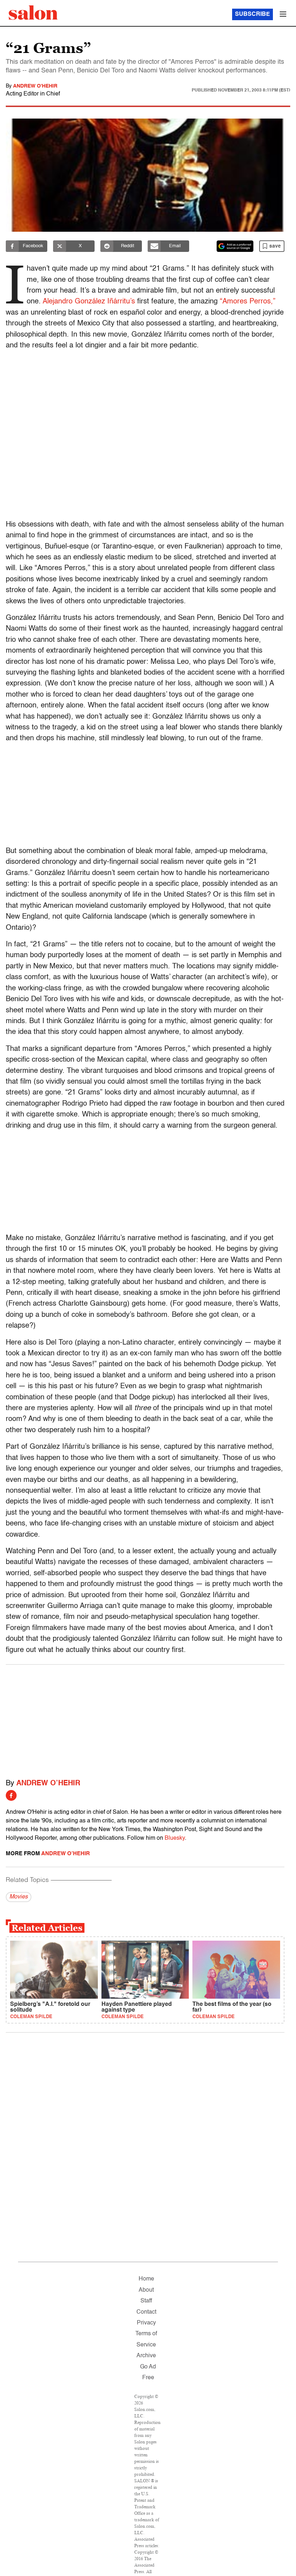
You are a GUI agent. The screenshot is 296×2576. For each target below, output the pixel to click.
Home (146, 2279)
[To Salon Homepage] (33, 13)
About (146, 2290)
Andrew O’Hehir (48, 1784)
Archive (146, 2356)
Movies (19, 1897)
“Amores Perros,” (248, 302)
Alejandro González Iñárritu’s (89, 302)
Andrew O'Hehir (35, 86)
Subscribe (253, 14)
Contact (146, 2312)
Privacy (146, 2323)
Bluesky (175, 1838)
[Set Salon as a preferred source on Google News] (235, 246)
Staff (146, 2301)
